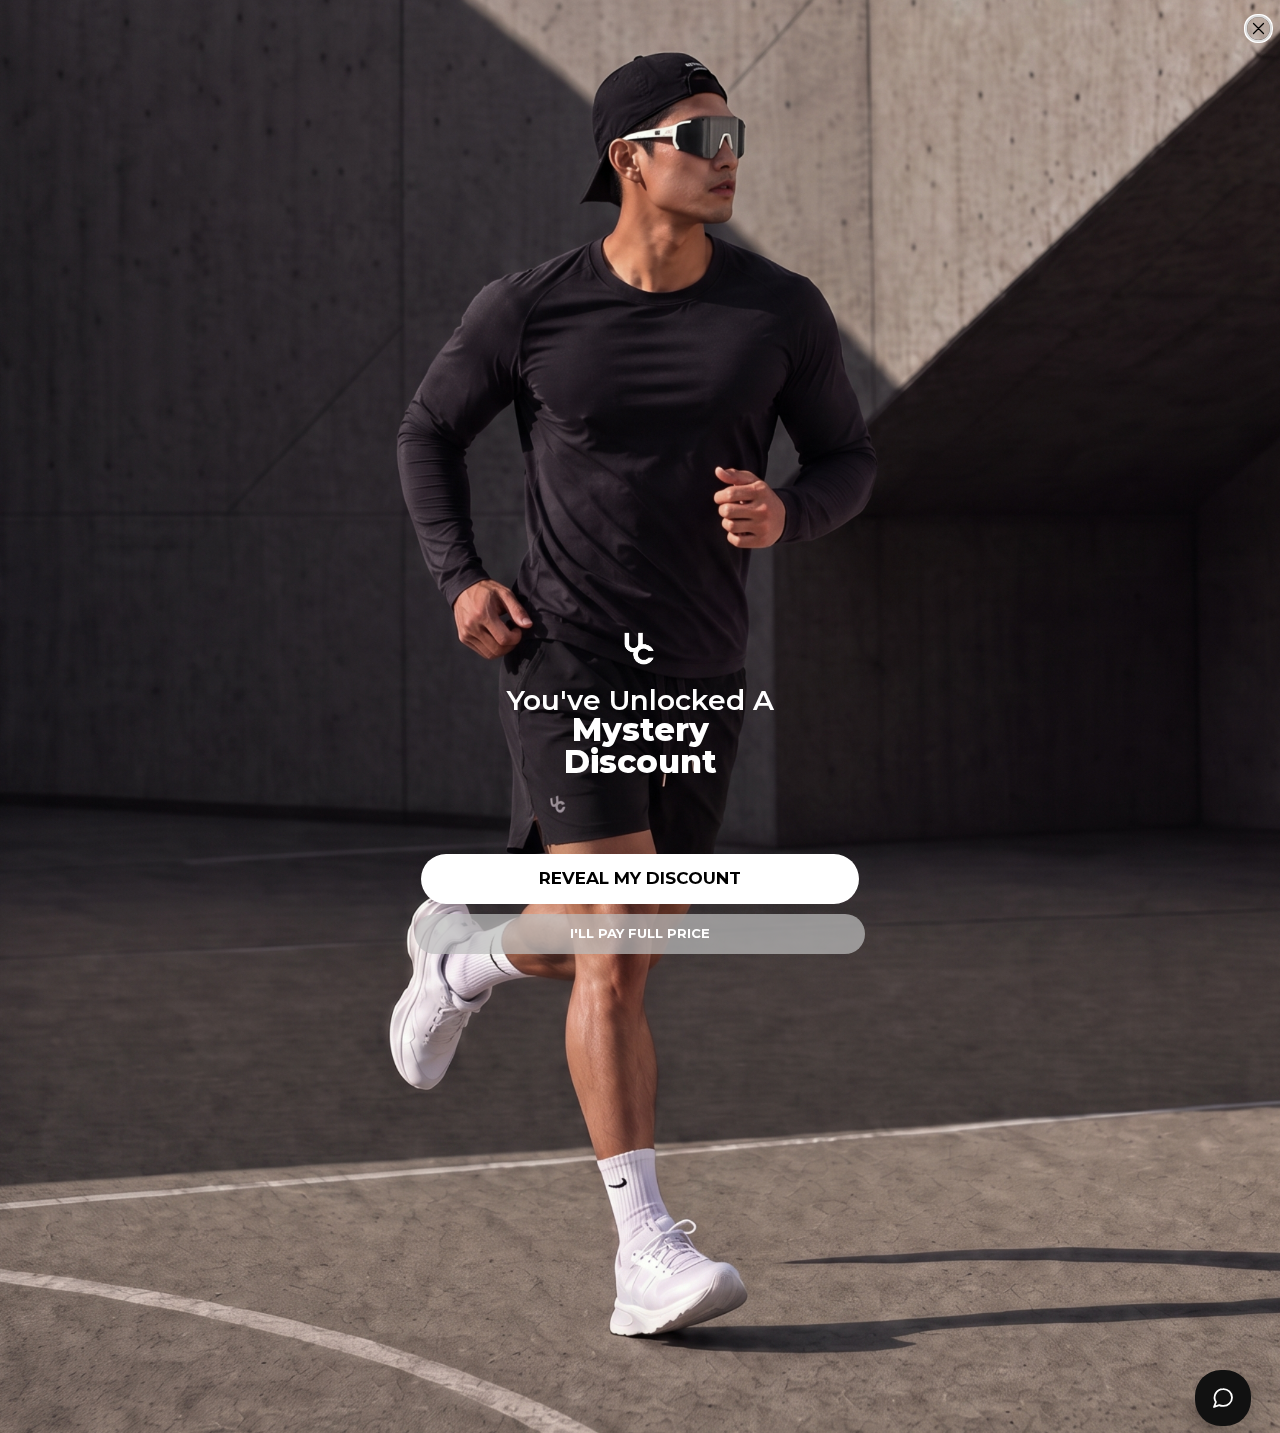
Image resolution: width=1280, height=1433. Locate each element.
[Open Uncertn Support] (1223, 1398)
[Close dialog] (1258, 28)
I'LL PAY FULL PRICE (640, 933)
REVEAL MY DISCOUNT (640, 878)
